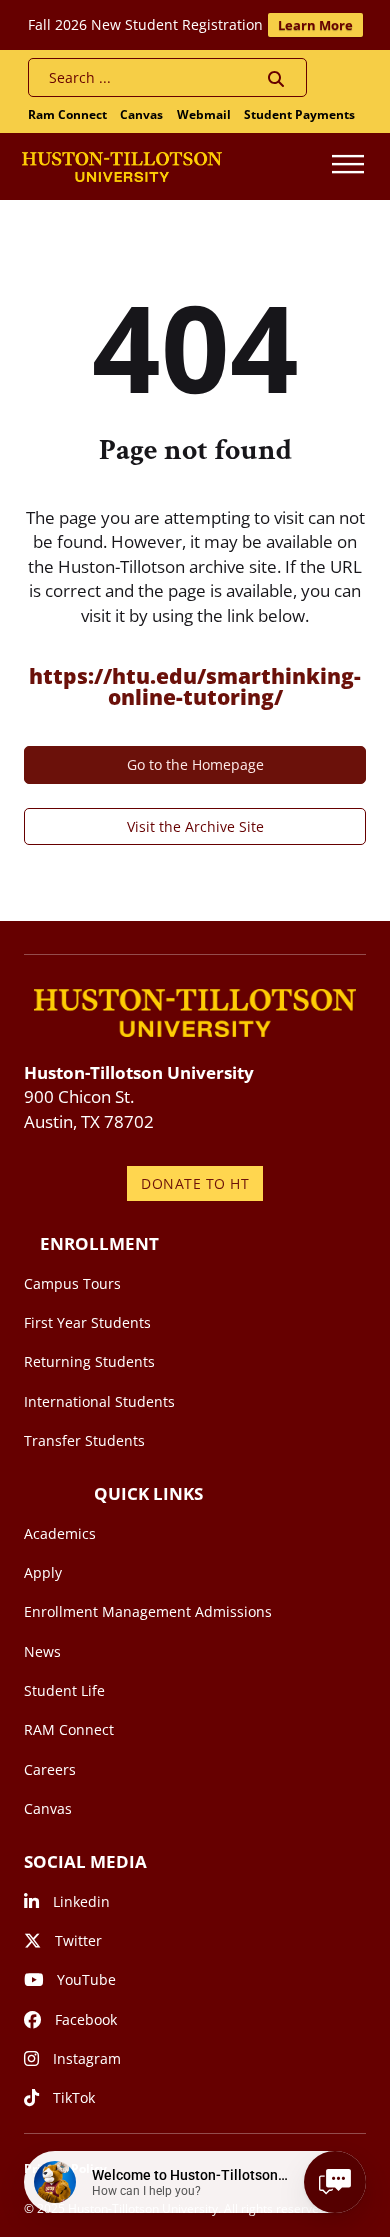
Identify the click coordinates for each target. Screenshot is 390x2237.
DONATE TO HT (195, 1183)
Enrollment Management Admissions (148, 1611)
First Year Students (87, 1322)
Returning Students (89, 1361)
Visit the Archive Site (195, 826)
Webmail (204, 114)
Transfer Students (84, 1440)
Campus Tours (72, 1283)
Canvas (141, 114)
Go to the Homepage (195, 764)
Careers (50, 1769)
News (42, 1651)
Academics (60, 1533)
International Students (99, 1401)
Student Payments (299, 114)
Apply (43, 1572)
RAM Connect (69, 1729)
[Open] (348, 166)
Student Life (64, 1690)
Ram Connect (67, 114)
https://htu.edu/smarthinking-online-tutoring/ (195, 686)
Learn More (315, 25)
